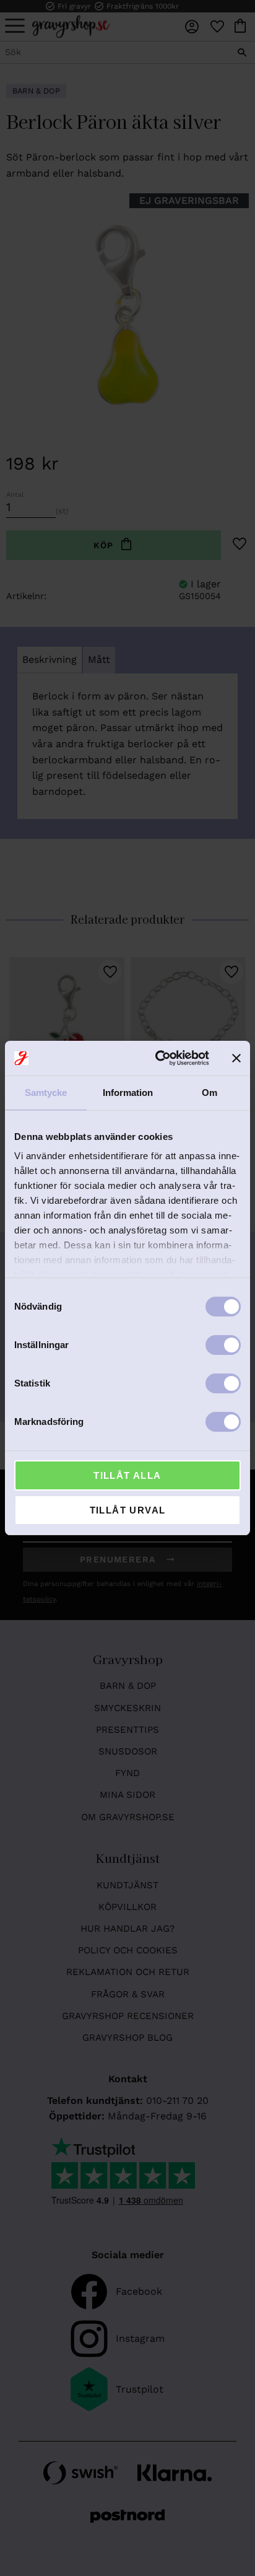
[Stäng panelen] (236, 1058)
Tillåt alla (127, 1475)
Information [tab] (128, 1093)
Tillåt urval (128, 1510)
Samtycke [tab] (46, 1093)
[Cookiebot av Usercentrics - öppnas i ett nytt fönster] (158, 1058)
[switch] (223, 1345)
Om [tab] (210, 1093)
